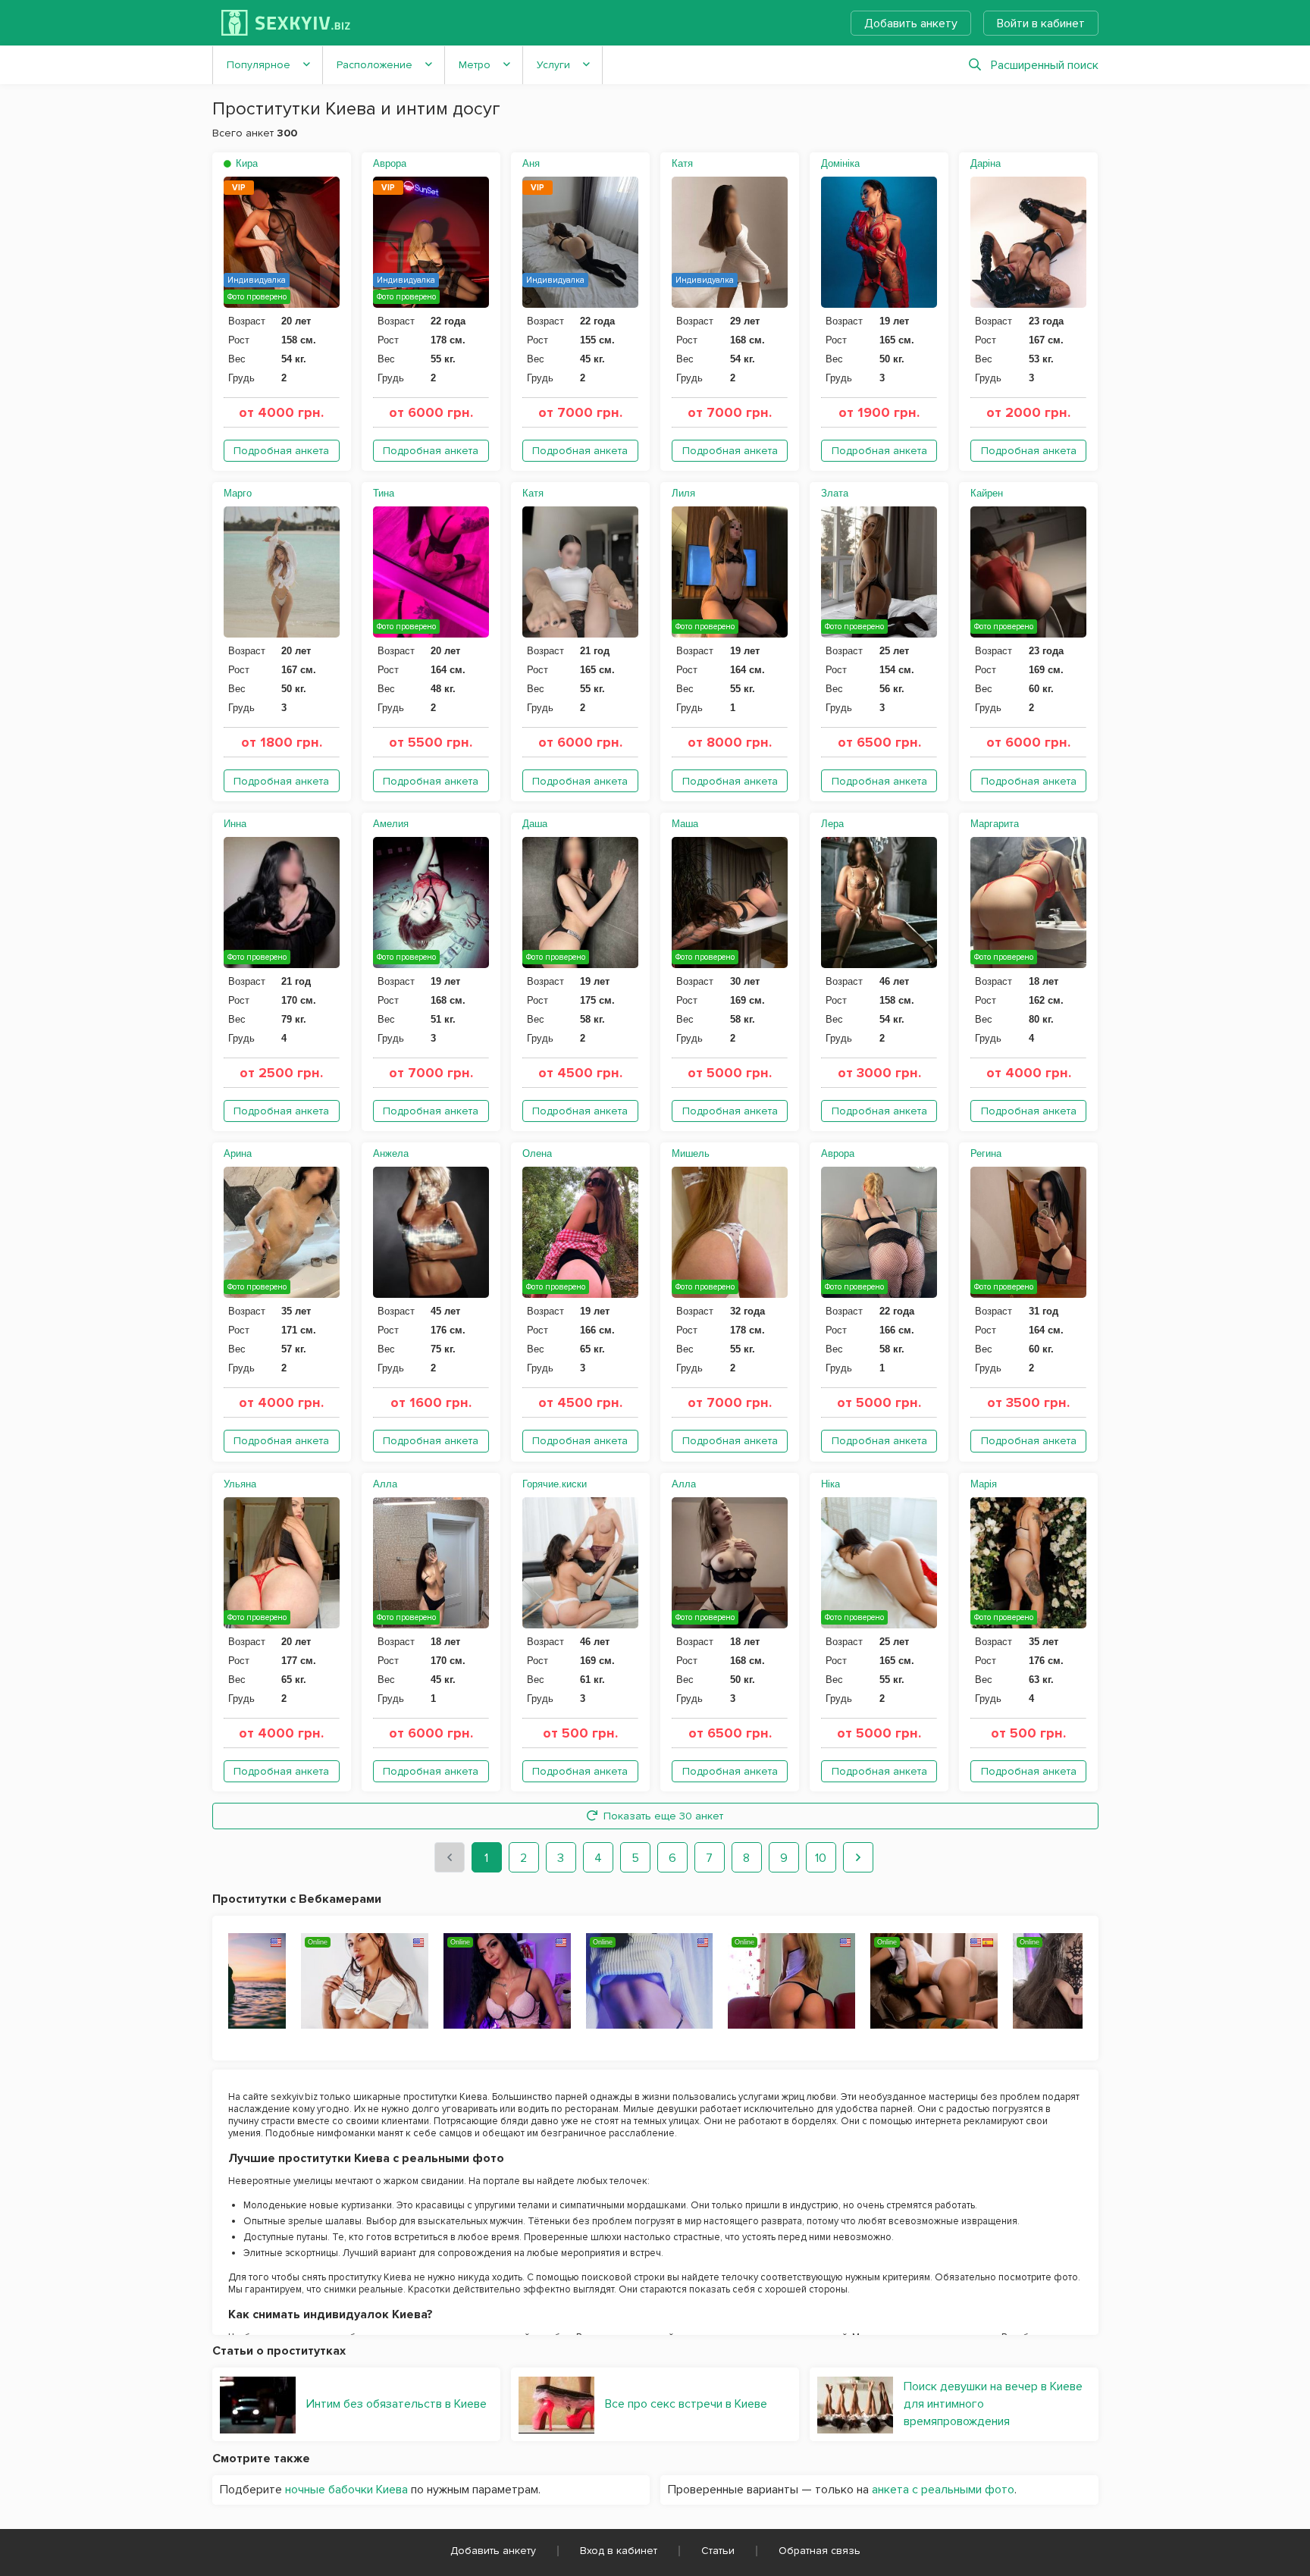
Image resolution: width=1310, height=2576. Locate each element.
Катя (682, 163)
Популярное (259, 65)
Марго (238, 493)
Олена (537, 1153)
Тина (384, 493)
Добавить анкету (911, 24)
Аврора (390, 163)
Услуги (553, 65)
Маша (685, 824)
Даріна (986, 163)
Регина (986, 1153)
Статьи (718, 2551)
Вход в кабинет (619, 2551)
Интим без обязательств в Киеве (396, 2404)
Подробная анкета (281, 451)
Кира (245, 163)
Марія (984, 1484)
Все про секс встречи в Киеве (686, 2404)
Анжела (391, 1153)
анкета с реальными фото (943, 2490)
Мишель (691, 1153)
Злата (835, 493)
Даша (535, 824)
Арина (238, 1153)
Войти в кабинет (1041, 24)
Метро (475, 65)
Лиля (683, 493)
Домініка (840, 163)
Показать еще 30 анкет (663, 1816)
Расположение (375, 65)
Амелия (391, 824)
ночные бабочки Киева (346, 2490)
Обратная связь (820, 2551)
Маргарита (995, 824)
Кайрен (987, 493)
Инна (235, 824)
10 (821, 1858)
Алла (385, 1484)
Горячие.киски (555, 1484)
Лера (832, 824)
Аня (531, 163)
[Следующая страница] (858, 1857)
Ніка (831, 1484)
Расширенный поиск (1045, 65)
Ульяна (240, 1484)
